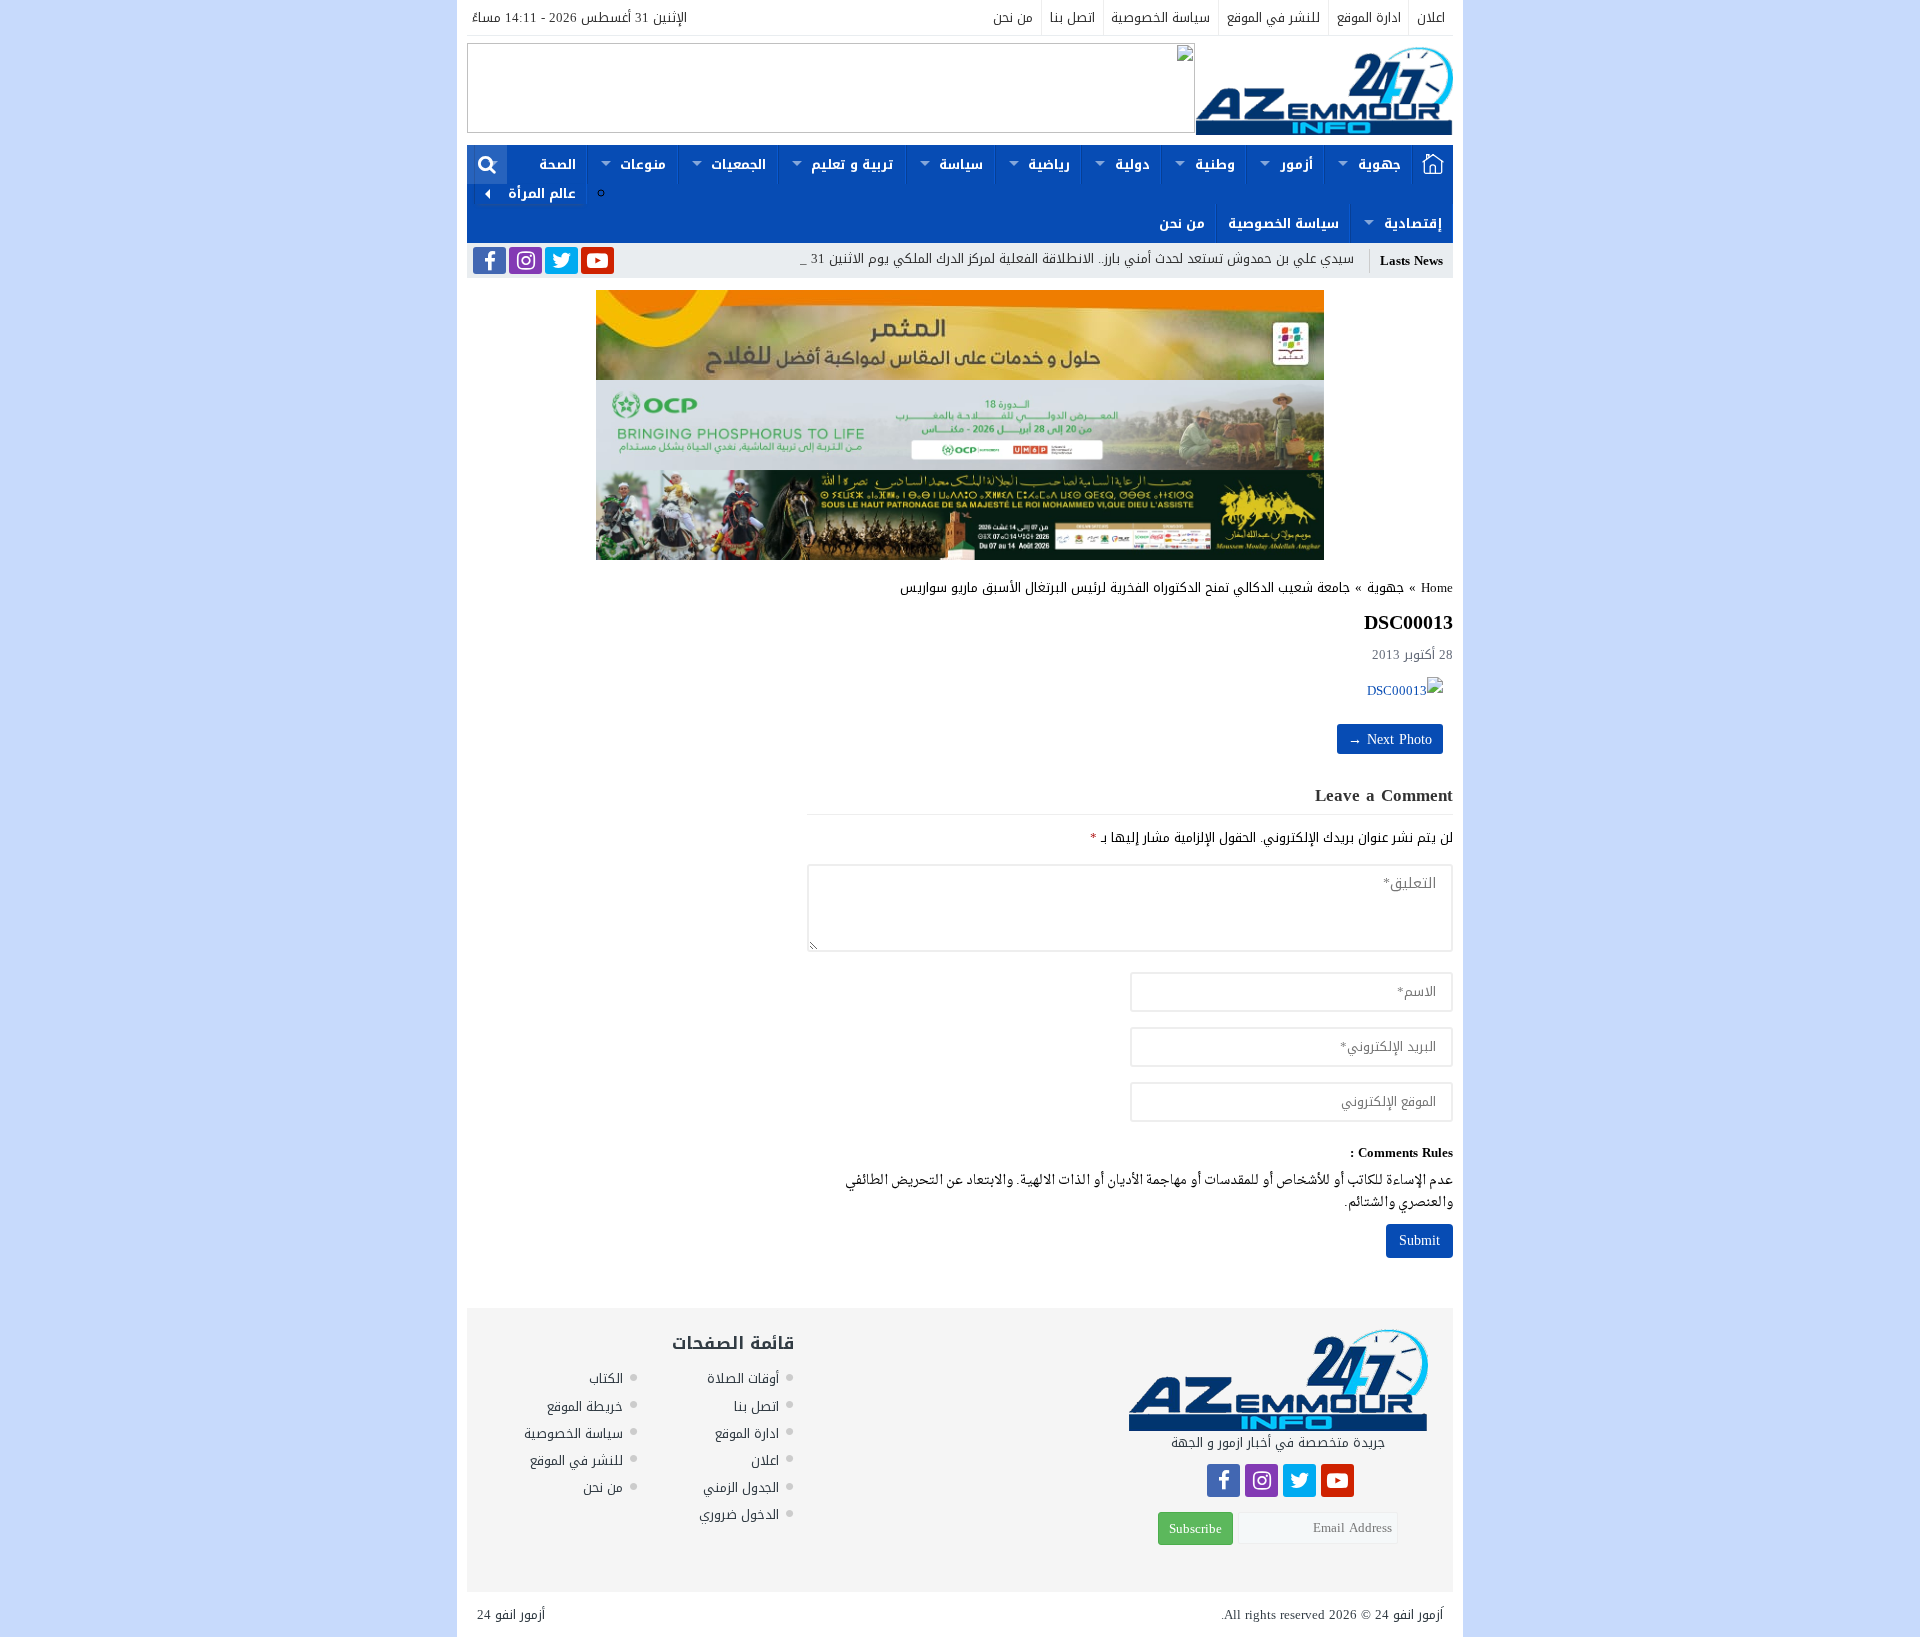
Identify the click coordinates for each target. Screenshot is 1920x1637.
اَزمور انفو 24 (1409, 1614)
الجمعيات (738, 164)
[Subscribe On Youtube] (597, 262)
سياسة (961, 164)
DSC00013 (1408, 622)
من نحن (1013, 17)
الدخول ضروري (739, 1514)
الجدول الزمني (741, 1487)
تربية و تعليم (852, 164)
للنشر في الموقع (1273, 17)
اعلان (1431, 17)
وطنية (1215, 164)
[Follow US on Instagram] (525, 262)
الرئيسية (1433, 165)
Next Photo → (1390, 739)
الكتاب (606, 1378)
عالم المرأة (542, 193)
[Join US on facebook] (489, 262)
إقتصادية (1413, 223)
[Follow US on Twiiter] (561, 262)
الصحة (557, 164)
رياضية (1049, 164)
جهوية (1379, 164)
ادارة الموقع (1369, 17)
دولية (1132, 164)
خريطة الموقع (585, 1406)
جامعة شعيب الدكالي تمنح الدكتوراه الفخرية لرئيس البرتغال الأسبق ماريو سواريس (1125, 587)
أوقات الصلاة (743, 1378)
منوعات (643, 164)
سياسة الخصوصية (1160, 17)
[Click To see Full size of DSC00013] (1130, 690)
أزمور (1296, 164)
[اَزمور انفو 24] (1324, 90)
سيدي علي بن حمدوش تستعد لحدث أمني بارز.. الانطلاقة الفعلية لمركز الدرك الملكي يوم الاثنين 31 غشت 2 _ (1055, 258)
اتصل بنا (1072, 17)
